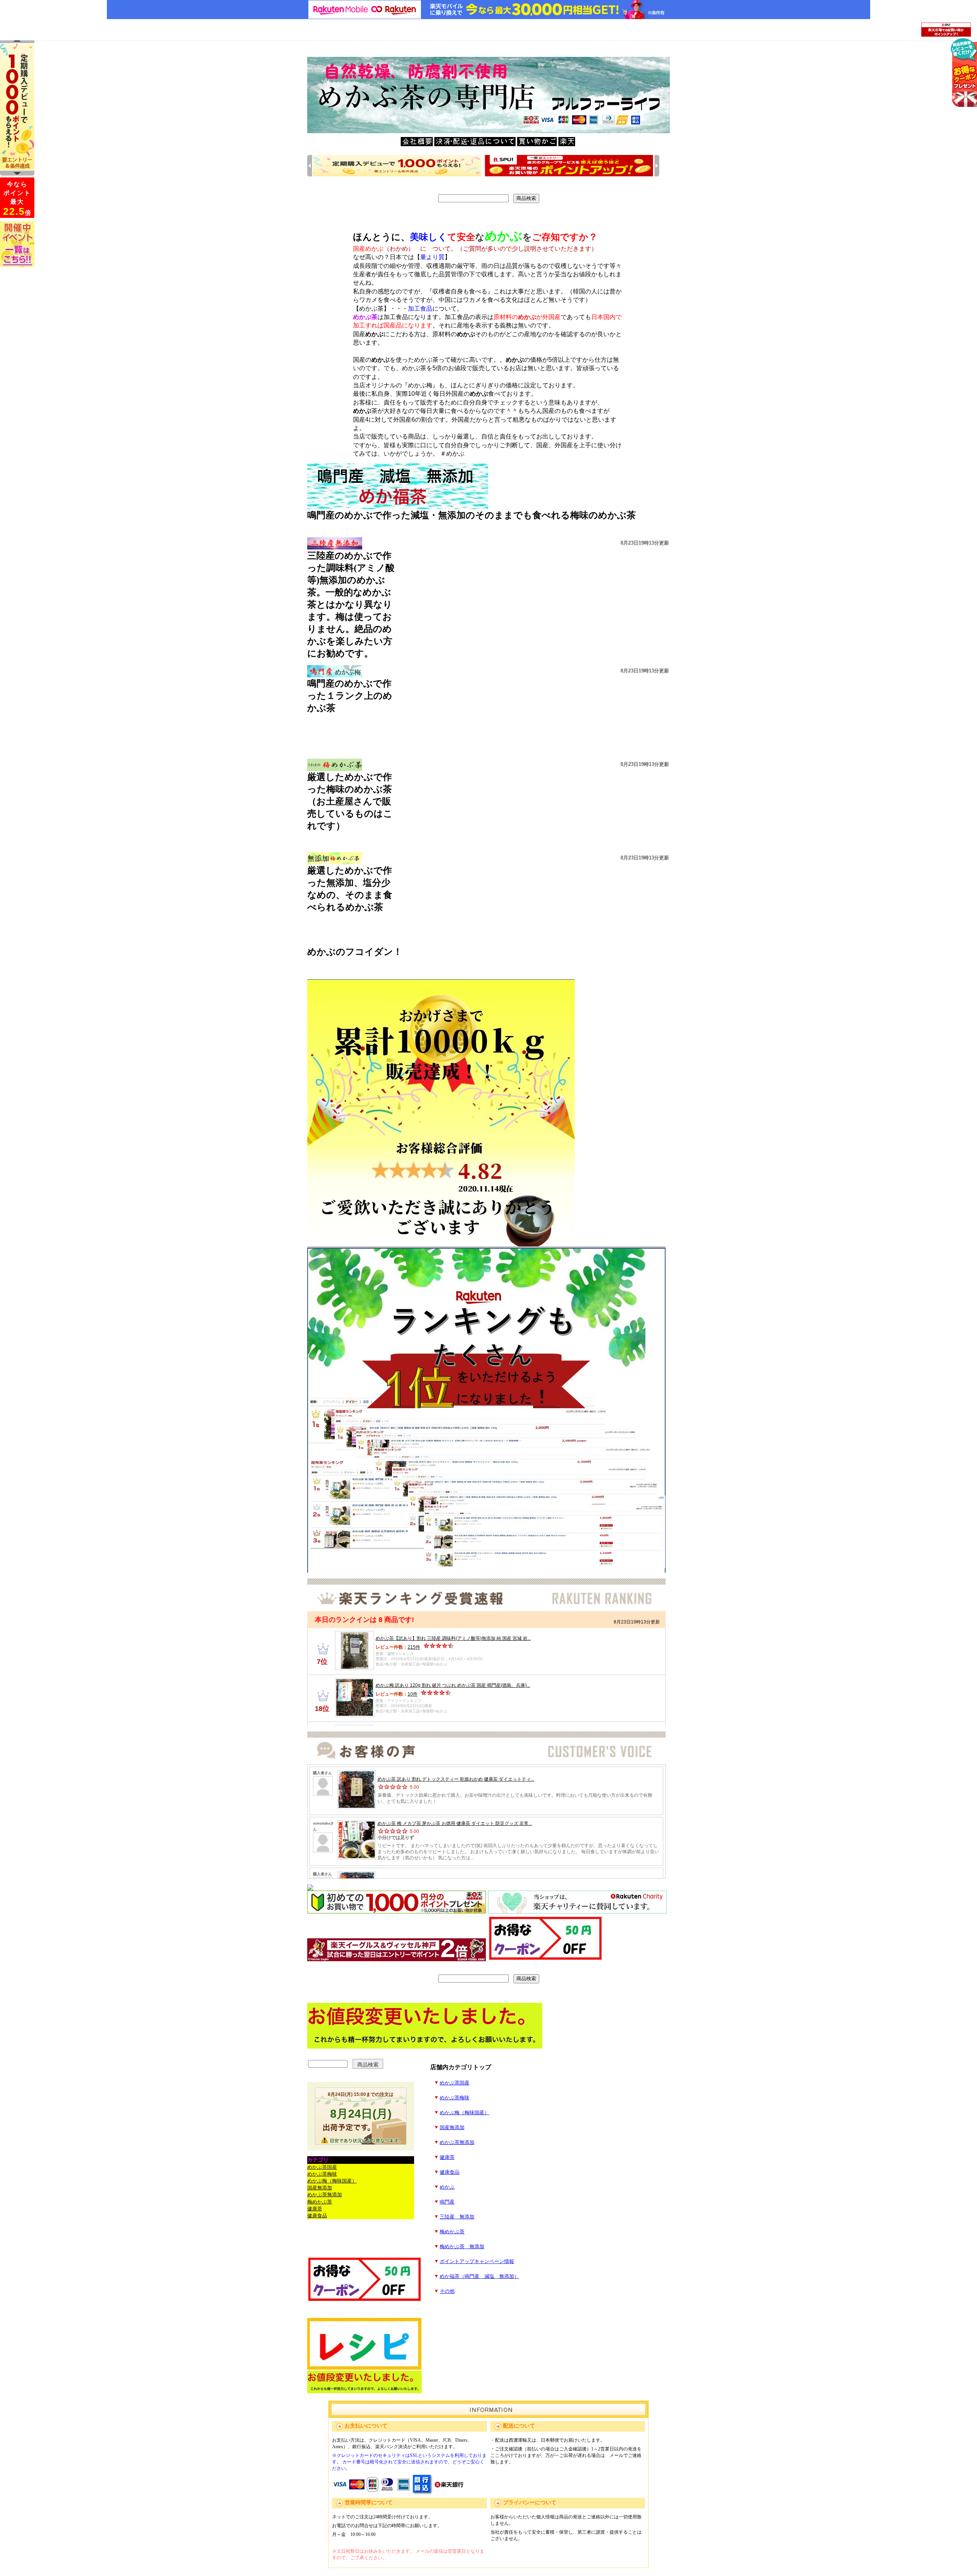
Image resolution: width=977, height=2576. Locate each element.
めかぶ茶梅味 (455, 2098)
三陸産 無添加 (457, 2217)
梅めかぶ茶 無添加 (462, 2247)
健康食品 (450, 2172)
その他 (447, 2291)
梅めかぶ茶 (452, 2232)
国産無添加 (452, 2128)
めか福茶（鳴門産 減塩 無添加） (479, 2276)
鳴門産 (447, 2202)
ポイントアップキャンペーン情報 (477, 2262)
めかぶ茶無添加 (457, 2142)
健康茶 (447, 2157)
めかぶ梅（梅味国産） (464, 2113)
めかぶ (447, 2187)
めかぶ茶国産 (455, 2083)
